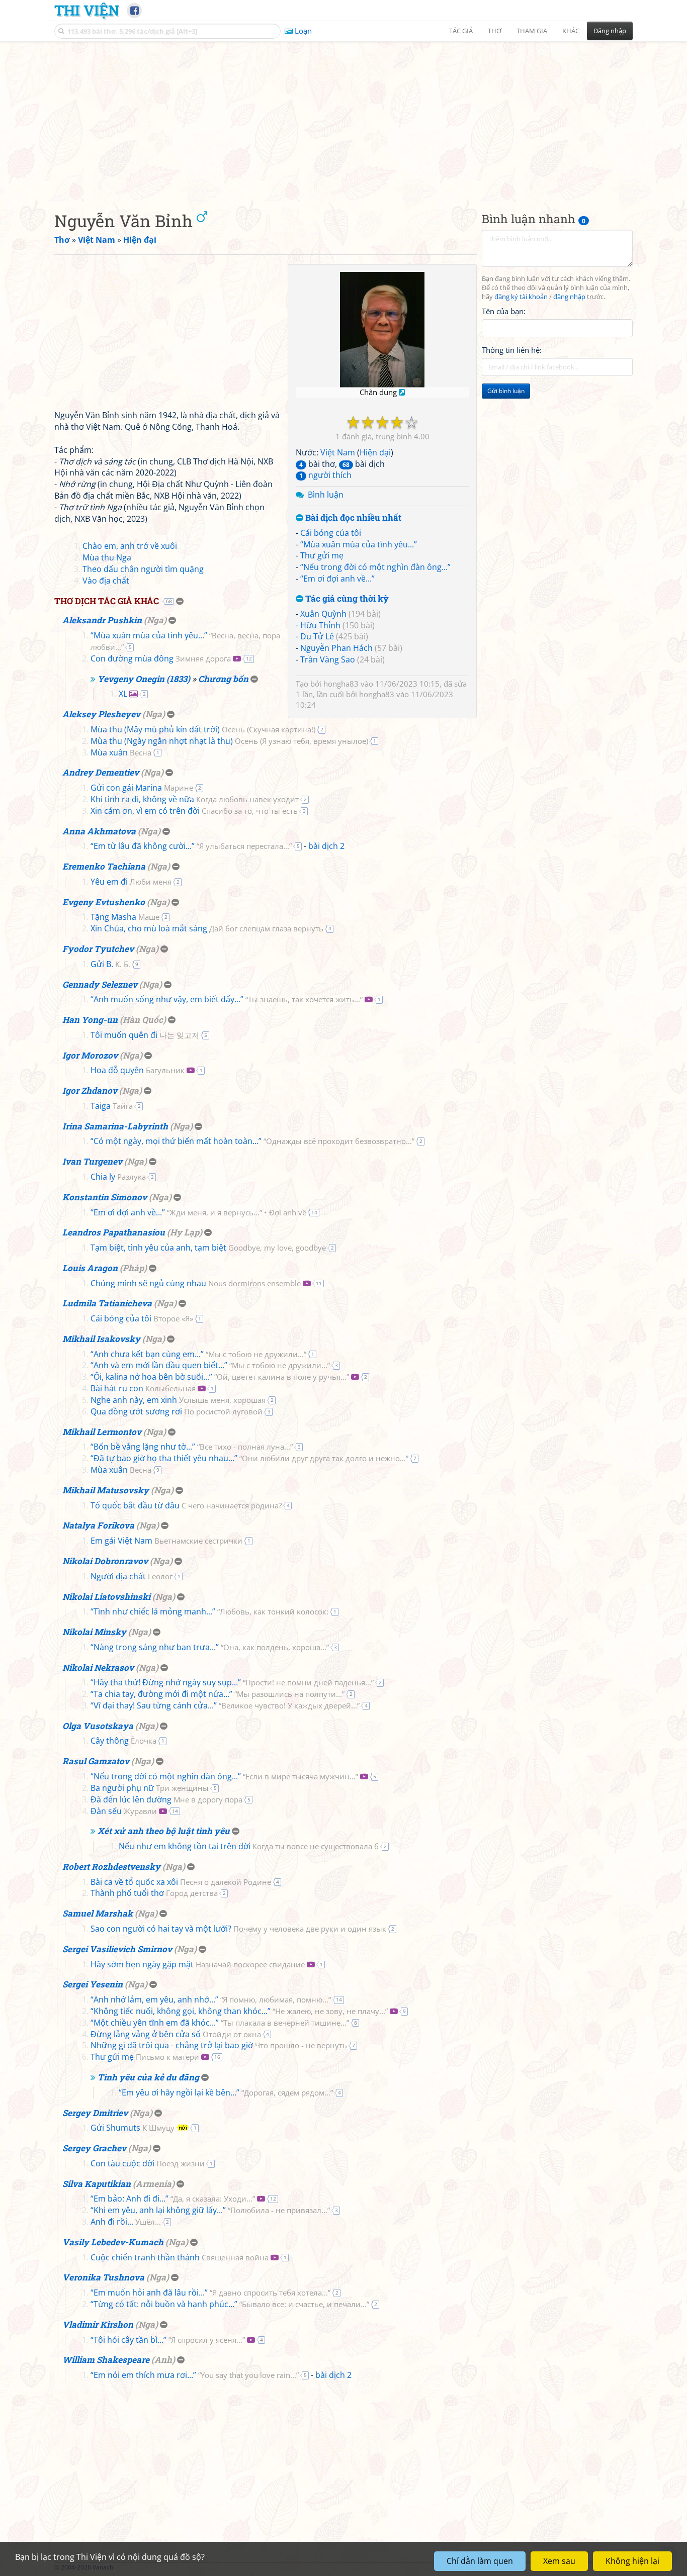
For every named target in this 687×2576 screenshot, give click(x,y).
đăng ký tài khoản (521, 297)
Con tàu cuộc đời (148, 2163)
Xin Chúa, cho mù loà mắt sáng (207, 928)
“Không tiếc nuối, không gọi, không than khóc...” (239, 2011)
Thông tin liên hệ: (512, 350)
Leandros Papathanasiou (114, 1232)
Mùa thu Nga (107, 557)
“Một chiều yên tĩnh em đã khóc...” (220, 2023)
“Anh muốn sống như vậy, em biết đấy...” (227, 999)
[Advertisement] (343, 118)
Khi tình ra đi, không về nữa (195, 799)
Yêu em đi (131, 882)
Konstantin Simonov (105, 1197)
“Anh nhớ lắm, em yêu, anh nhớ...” (211, 1999)
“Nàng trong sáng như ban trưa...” (210, 1647)
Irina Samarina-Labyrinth (115, 1126)
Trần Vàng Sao (328, 659)
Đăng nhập (610, 31)
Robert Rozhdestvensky (111, 1867)
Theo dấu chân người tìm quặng (143, 569)
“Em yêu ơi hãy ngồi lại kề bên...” (226, 2092)
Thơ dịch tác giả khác (107, 601)
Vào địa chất (106, 581)
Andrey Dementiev (101, 772)
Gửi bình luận (506, 391)
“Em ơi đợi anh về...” (337, 579)
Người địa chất (132, 1576)
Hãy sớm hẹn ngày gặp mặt (198, 1964)
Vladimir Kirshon (98, 2324)
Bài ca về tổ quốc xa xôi (181, 1882)
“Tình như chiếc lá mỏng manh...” (209, 1611)
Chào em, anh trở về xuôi (130, 546)
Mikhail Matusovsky (106, 1490)
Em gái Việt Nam (166, 1541)
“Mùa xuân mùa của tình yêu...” (359, 544)
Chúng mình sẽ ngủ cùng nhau (196, 1283)
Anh (163, 2360)
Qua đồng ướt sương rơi (177, 1411)
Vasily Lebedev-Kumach (113, 2242)
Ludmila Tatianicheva (107, 1303)
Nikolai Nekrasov (98, 1667)
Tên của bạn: (504, 311)
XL (123, 694)
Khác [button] (571, 31)
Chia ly (118, 1177)
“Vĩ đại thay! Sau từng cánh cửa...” (225, 1705)
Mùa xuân (121, 752)
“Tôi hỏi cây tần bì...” (168, 2340)
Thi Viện (87, 10)
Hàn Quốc (143, 1020)
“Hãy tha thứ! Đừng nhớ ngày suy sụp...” (232, 1682)
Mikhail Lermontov (102, 1432)
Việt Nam (338, 452)
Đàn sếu (124, 1811)
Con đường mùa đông (161, 658)
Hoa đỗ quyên (138, 1070)
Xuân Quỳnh (323, 614)
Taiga (112, 1106)
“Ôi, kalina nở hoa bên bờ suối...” (220, 1377)
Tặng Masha (125, 917)
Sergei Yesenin (93, 1984)
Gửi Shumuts (133, 2128)
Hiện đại (375, 452)
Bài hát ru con (143, 1388)
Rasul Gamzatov (96, 1761)
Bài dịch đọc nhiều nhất (352, 518)
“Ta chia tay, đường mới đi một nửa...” (218, 1694)
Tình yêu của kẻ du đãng (148, 2077)
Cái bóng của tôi (331, 533)
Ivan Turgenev (92, 1161)
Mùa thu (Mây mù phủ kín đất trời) (203, 729)
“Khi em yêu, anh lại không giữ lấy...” (210, 2210)
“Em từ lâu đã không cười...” (191, 846)
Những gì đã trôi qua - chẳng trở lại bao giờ (219, 2045)
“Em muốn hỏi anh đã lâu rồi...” (210, 2293)
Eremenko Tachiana (104, 866)
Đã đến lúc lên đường (166, 1799)
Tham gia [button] (532, 31)
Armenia (154, 2184)
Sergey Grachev (94, 2148)
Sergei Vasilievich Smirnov (117, 1949)
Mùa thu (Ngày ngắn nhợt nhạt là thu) (229, 741)
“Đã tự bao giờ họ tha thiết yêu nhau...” (249, 1458)
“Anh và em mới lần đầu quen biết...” (210, 1365)
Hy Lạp (185, 1232)
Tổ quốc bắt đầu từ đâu (186, 1505)
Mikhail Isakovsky (101, 1339)
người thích (325, 475)
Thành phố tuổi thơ (154, 1893)
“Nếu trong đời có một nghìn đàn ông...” (375, 567)
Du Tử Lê (317, 636)
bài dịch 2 (326, 846)
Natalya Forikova (98, 1525)
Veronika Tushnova (103, 2277)
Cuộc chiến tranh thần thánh (180, 2257)
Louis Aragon (90, 1268)
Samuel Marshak (98, 1913)
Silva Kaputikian (97, 2184)
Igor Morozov (90, 1055)
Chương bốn (223, 679)
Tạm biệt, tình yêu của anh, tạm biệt (208, 1248)
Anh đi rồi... (126, 2222)
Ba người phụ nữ (150, 1788)
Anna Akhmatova (99, 831)
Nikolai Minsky (94, 1632)
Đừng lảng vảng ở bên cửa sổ (176, 2034)
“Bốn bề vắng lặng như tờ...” (192, 1447)
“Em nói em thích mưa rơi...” (195, 2375)
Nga (155, 620)
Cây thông (123, 1741)
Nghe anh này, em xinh (178, 1400)
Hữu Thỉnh (320, 625)
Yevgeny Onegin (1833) (144, 679)
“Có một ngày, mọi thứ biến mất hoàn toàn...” (252, 1141)
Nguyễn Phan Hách (336, 648)
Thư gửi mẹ (322, 555)
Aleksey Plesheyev (101, 714)
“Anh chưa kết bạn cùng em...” (198, 1354)
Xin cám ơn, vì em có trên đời (194, 811)
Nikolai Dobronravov (105, 1561)
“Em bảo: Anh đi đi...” (173, 2199)
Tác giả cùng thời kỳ (346, 599)
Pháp (133, 1268)
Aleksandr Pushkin (102, 620)
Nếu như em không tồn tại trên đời (249, 1846)
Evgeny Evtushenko (104, 902)
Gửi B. (110, 964)
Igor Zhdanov (90, 1090)
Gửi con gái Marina (142, 788)
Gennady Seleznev (100, 984)
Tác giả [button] (461, 31)
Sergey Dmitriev (95, 2113)
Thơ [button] (495, 31)
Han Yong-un (90, 1020)
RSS (627, 2567)
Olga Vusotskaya (98, 1726)
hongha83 (341, 684)
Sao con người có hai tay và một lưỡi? (238, 1929)
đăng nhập (569, 297)
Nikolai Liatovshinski (106, 1597)
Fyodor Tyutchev (98, 949)
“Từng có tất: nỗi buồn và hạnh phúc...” (230, 2304)
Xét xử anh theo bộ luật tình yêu (164, 1831)
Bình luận (326, 495)
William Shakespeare (106, 2360)
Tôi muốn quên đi (145, 1035)
